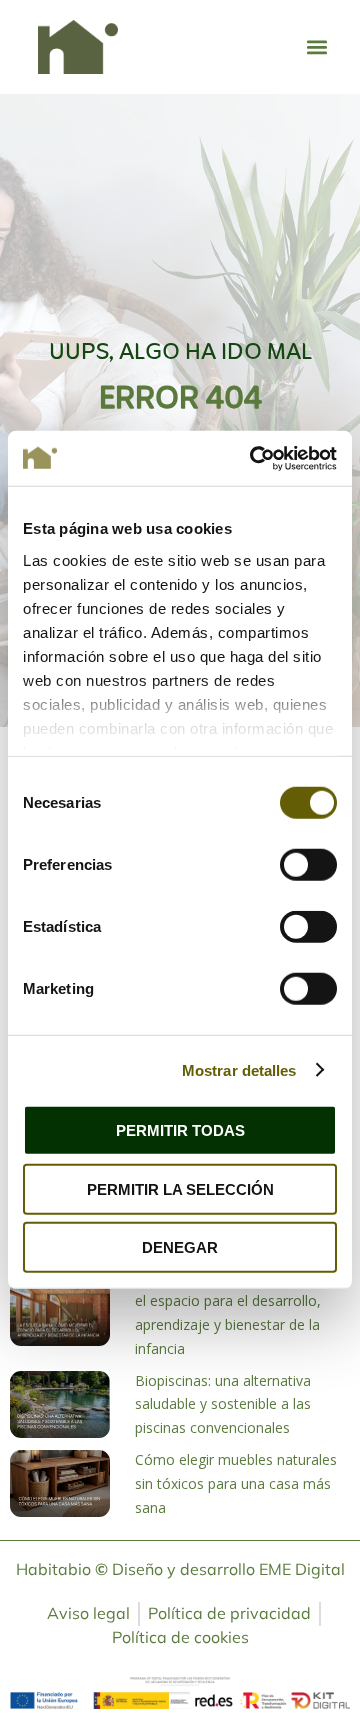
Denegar (180, 1247)
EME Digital (302, 1569)
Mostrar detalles (239, 1069)
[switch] (308, 865)
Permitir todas (180, 1130)
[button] (316, 46)
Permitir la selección (180, 1188)
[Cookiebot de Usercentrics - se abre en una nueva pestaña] (254, 458)
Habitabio (62, 1569)
